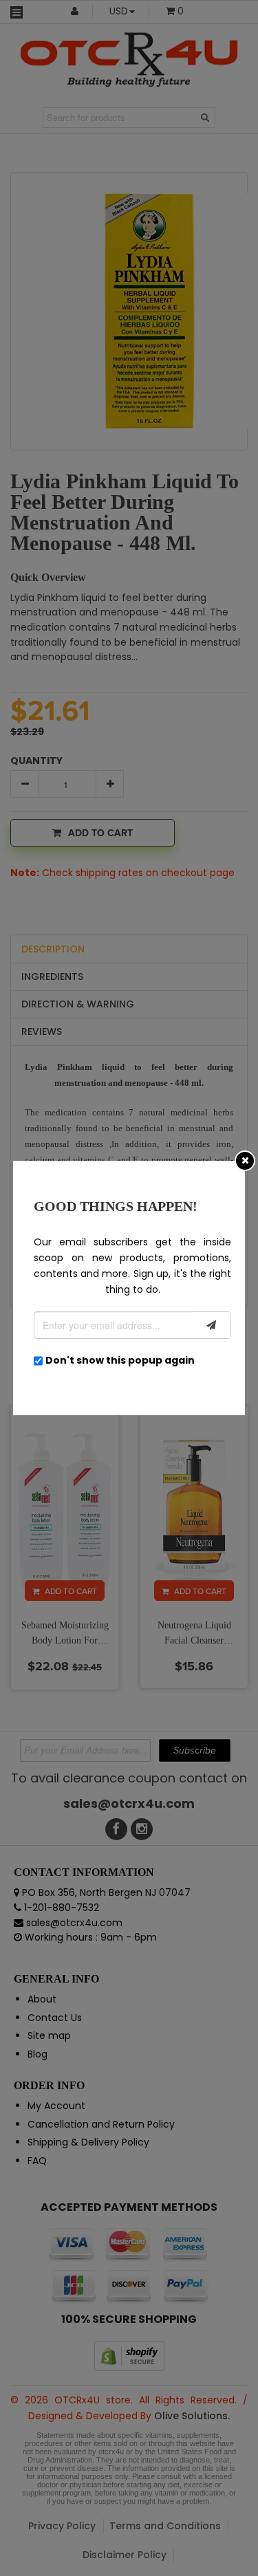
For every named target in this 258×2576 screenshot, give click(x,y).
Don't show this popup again (120, 1360)
